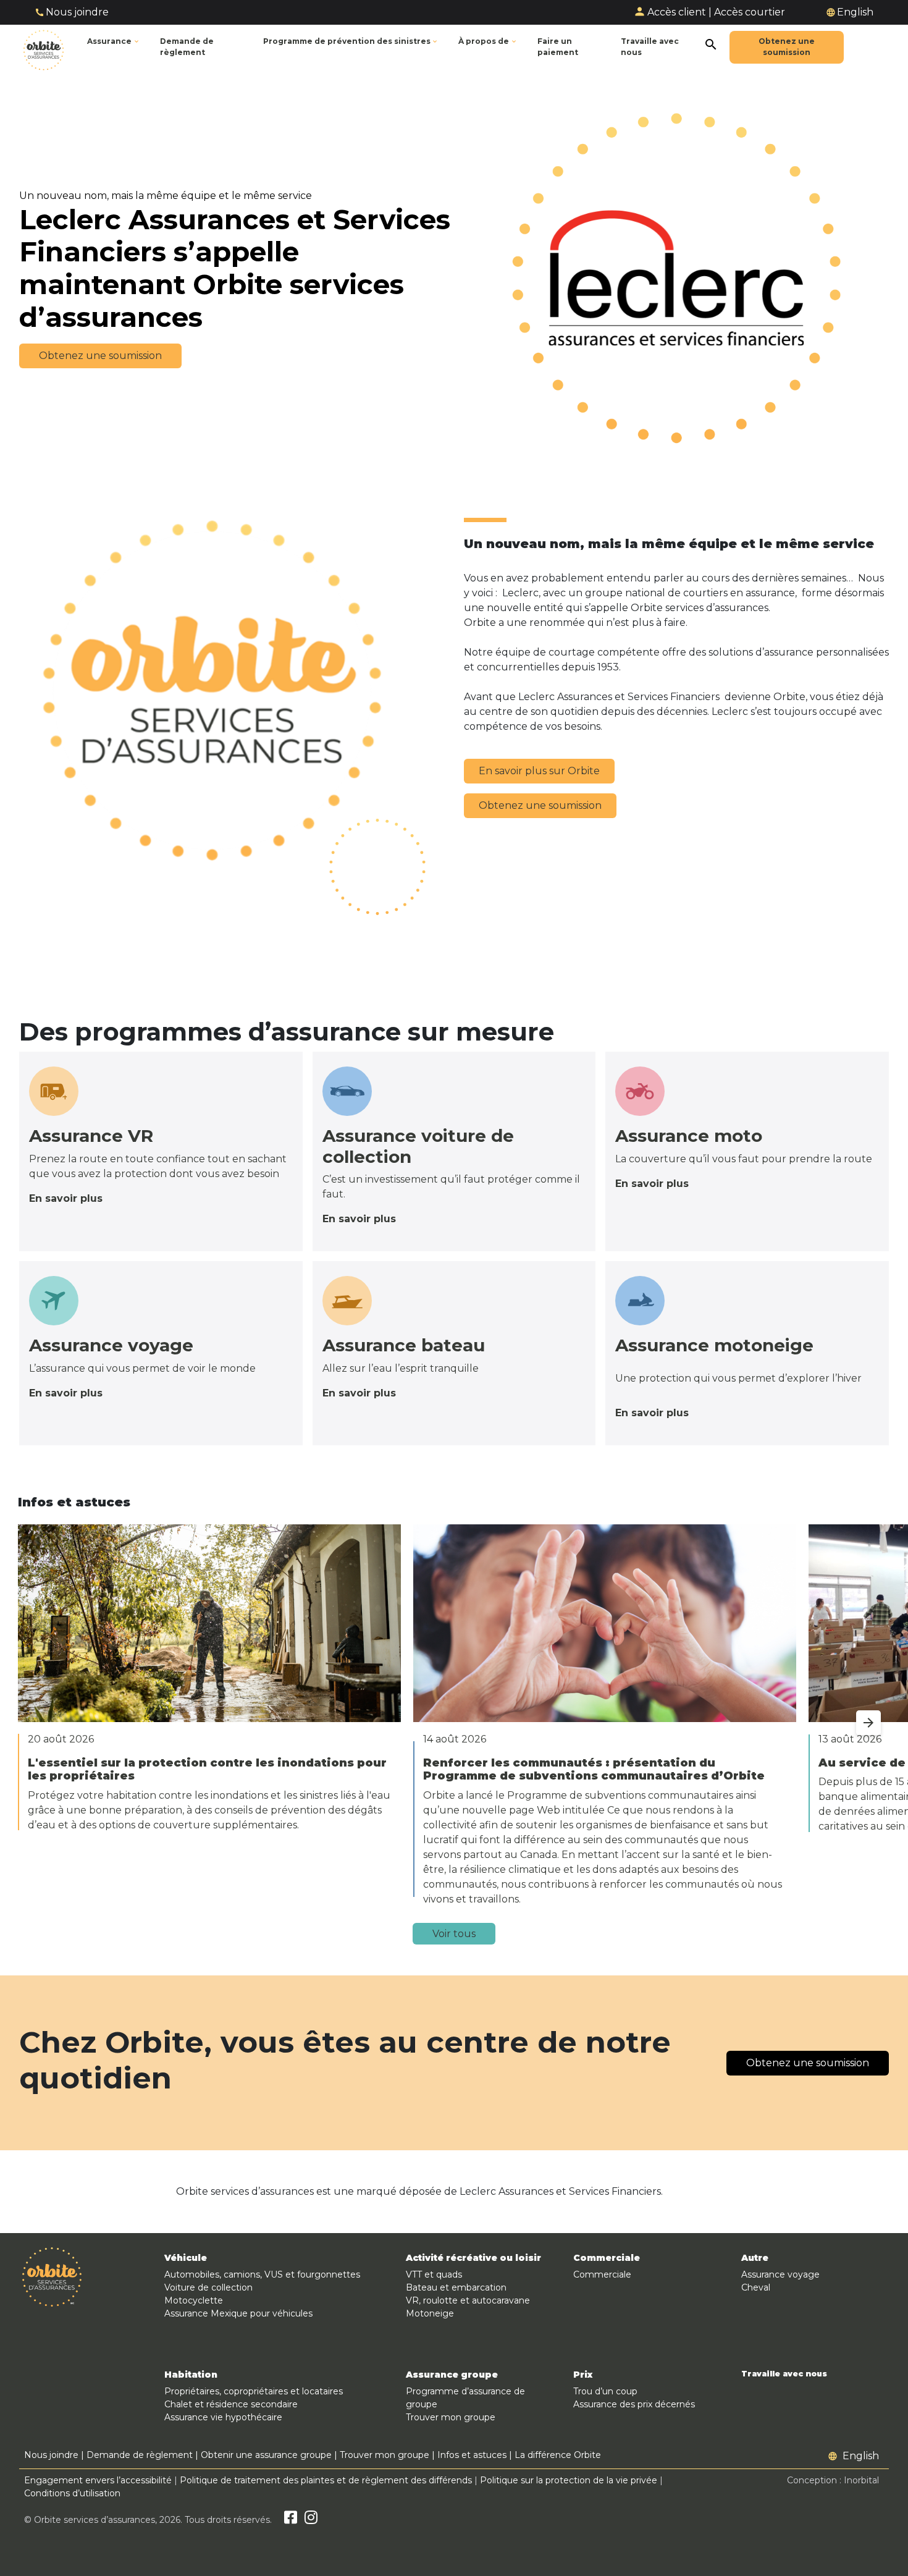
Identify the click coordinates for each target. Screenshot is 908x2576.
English (855, 12)
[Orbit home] (44, 47)
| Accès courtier (747, 12)
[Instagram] (311, 2520)
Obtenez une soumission (540, 805)
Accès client (677, 12)
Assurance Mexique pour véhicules (238, 2313)
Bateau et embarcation (456, 2287)
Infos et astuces (472, 2455)
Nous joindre (77, 12)
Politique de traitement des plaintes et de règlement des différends (326, 2480)
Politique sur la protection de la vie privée (569, 2480)
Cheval (756, 2287)
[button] (351, 42)
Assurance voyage (780, 2274)
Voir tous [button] (454, 1934)
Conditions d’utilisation (72, 2493)
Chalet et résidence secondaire (231, 2404)
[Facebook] (291, 2520)
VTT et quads (434, 2274)
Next (856, 1715)
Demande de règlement (140, 2455)
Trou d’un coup (605, 2391)
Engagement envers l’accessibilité (98, 2480)
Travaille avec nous (784, 2374)
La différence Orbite (558, 2455)
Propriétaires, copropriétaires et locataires (254, 2391)
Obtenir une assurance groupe (266, 2455)
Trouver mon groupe (451, 2417)
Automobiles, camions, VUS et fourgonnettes (262, 2274)
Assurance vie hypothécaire (223, 2417)
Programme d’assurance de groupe (465, 2398)
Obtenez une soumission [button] (100, 356)
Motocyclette (194, 2300)
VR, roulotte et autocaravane (468, 2300)
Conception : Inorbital (833, 2480)
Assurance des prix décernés (634, 2404)
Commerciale (602, 2274)
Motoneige (430, 2313)
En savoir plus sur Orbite (539, 771)
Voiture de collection (208, 2287)
